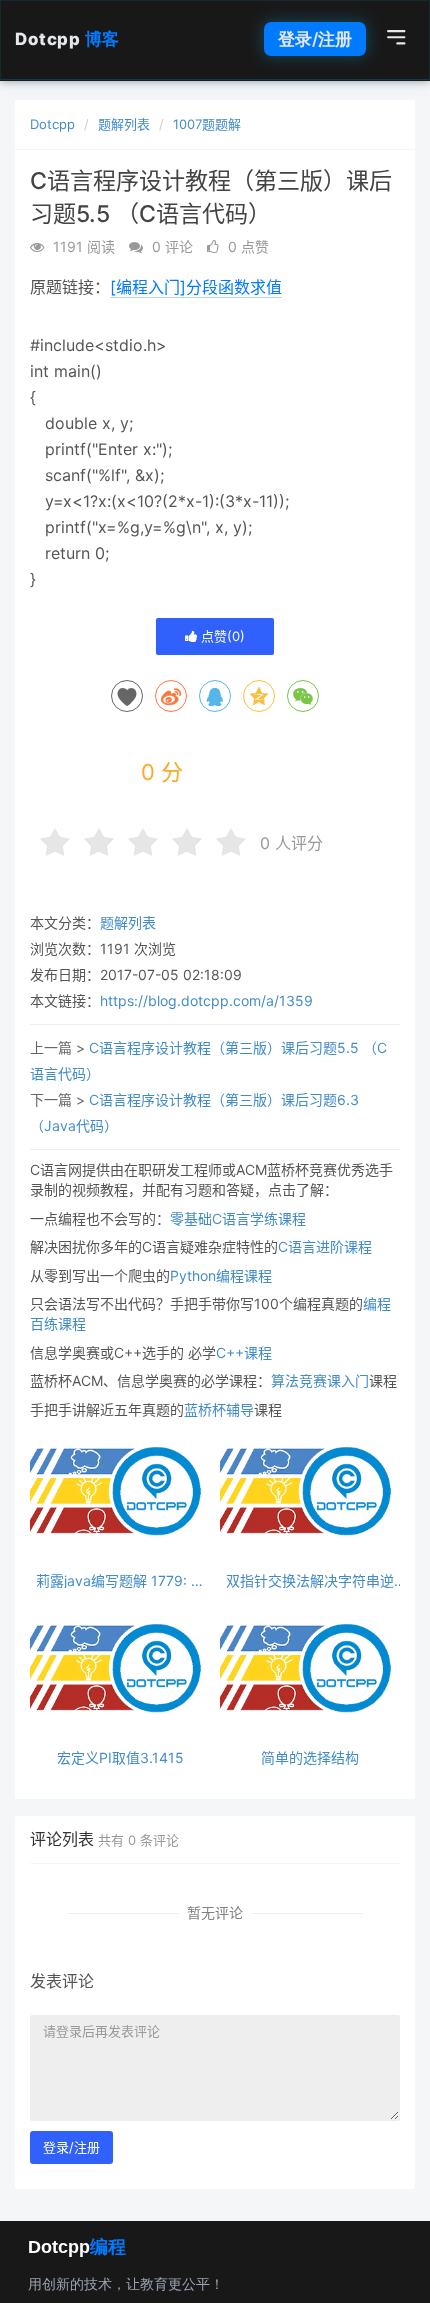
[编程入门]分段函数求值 (196, 287)
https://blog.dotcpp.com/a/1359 (206, 1000)
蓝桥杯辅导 (219, 1409)
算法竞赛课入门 (320, 1380)
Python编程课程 (221, 1275)
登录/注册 (315, 39)
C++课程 (244, 1352)
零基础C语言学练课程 (238, 1218)
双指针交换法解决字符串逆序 (310, 1580)
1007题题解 (207, 124)
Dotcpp (67, 39)
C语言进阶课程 (325, 1246)
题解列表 (124, 124)
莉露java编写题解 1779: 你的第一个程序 (120, 1580)
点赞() (221, 636)
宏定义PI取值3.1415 (120, 1757)
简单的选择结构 (310, 1757)
